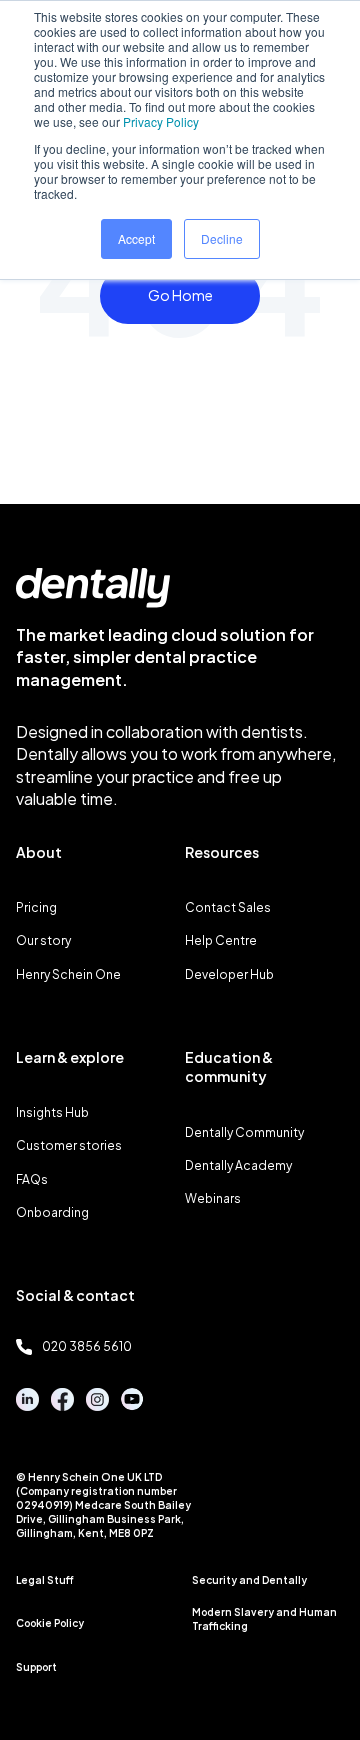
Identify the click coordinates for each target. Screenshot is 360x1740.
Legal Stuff (45, 1580)
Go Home (180, 295)
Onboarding (52, 1212)
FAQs (32, 1179)
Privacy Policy (161, 121)
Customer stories (69, 1145)
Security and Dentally (249, 1580)
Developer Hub (229, 974)
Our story (43, 940)
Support (36, 1667)
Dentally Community (244, 1132)
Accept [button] (136, 238)
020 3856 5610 (87, 1346)
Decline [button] (222, 238)
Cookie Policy (50, 1623)
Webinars (213, 1198)
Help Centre (221, 940)
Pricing (36, 907)
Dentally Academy (238, 1165)
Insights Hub (52, 1112)
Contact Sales (228, 907)
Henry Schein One (68, 974)
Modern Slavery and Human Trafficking (264, 1619)
